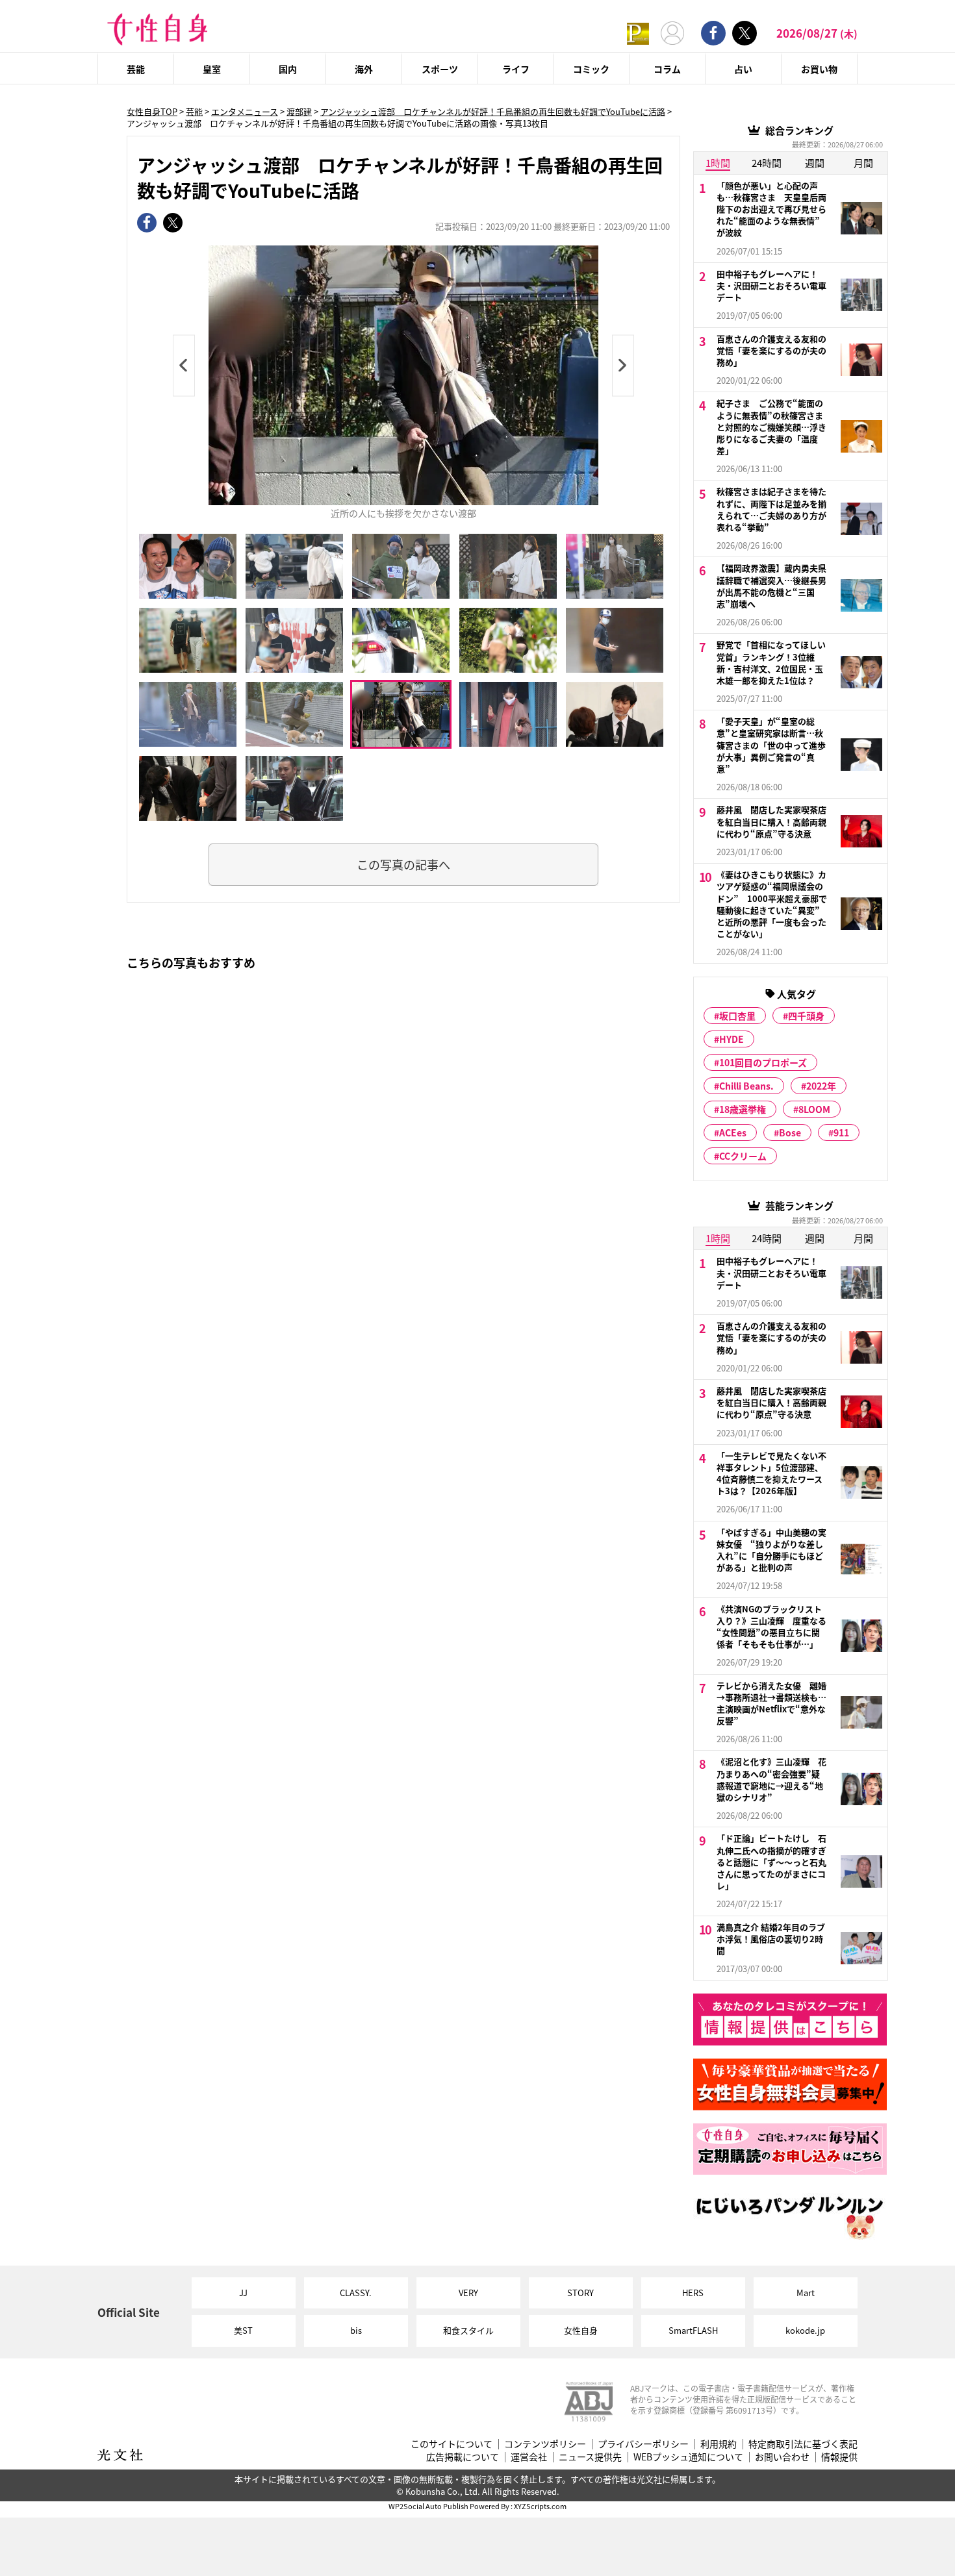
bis (356, 2330)
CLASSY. (356, 2293)
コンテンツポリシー (545, 2444)
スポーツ (440, 69)
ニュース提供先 (590, 2457)
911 (841, 1132)
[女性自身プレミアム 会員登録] (638, 33)
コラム (667, 69)
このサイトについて (452, 2444)
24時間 (767, 163)
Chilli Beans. (746, 1086)
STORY (580, 2293)
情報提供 (839, 2457)
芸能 (136, 69)
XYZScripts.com (540, 2506)
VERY (468, 2293)
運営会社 (529, 2457)
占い (743, 69)
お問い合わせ (782, 2457)
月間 (863, 163)
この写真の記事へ (403, 864)
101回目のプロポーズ (763, 1062)
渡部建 (299, 111)
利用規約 (719, 2444)
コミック (591, 69)
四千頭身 (806, 1016)
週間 (815, 163)
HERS (693, 2293)
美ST (243, 2330)
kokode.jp (805, 2330)
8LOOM (814, 1109)
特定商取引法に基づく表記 (803, 2444)
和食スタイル (468, 2330)
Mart (806, 2293)
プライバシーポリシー (643, 2444)
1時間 (718, 163)
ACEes (733, 1132)
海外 (364, 69)
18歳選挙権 (743, 1109)
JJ (243, 2293)
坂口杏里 (737, 1016)
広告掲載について (463, 2457)
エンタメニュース (245, 111)
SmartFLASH (693, 2330)
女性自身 (581, 2330)
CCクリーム (743, 1156)
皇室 (212, 69)
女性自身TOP (152, 111)
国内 (288, 69)
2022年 (821, 1086)
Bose (790, 1132)
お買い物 (819, 69)
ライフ (516, 69)
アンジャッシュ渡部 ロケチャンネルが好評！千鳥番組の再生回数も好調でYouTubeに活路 (493, 111)
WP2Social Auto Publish (428, 2506)
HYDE (732, 1039)
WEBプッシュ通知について (688, 2457)
